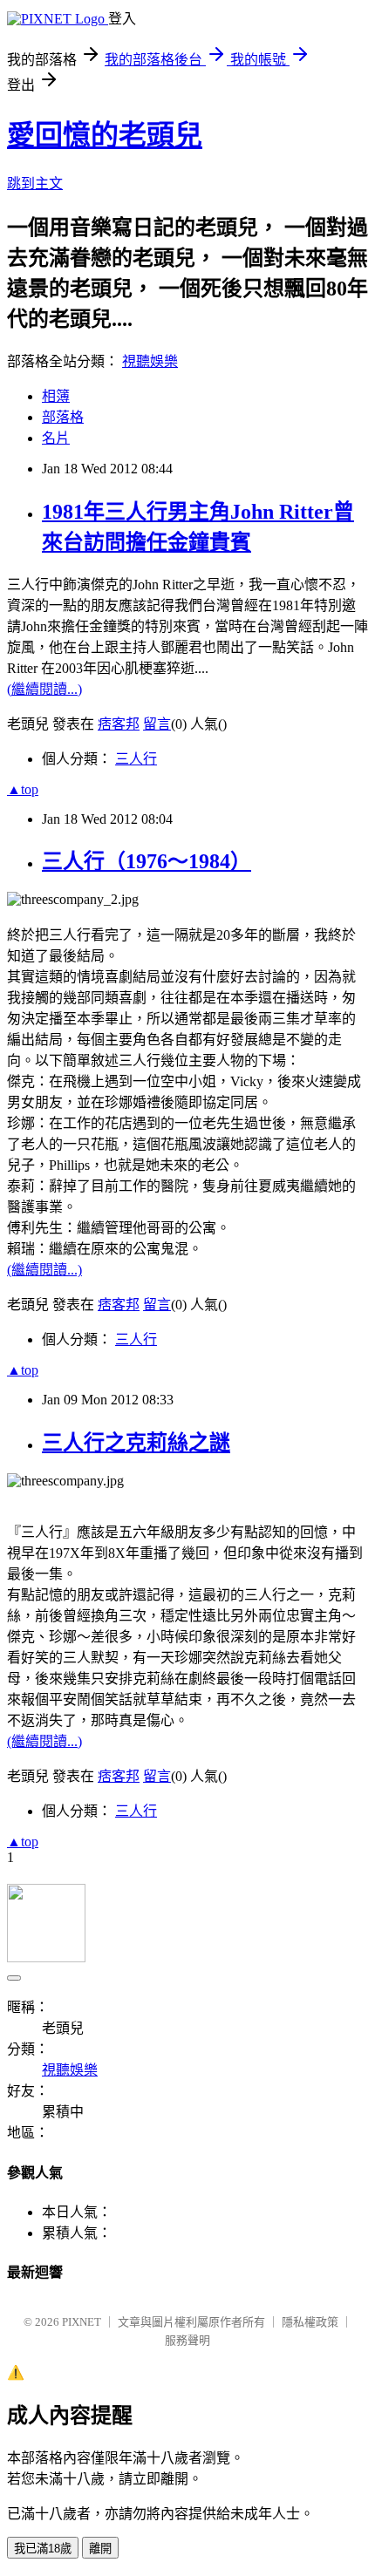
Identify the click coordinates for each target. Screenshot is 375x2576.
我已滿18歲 (43, 2549)
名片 (56, 438)
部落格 (63, 417)
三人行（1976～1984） (147, 861)
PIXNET (82, 2322)
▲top (23, 789)
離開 (100, 2549)
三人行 (136, 759)
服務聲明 (187, 2340)
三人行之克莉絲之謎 (136, 1443)
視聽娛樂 (150, 361)
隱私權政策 (310, 2322)
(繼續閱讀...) (44, 689)
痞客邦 (119, 724)
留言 (157, 724)
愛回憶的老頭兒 (105, 135)
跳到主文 (35, 184)
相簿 (56, 396)
